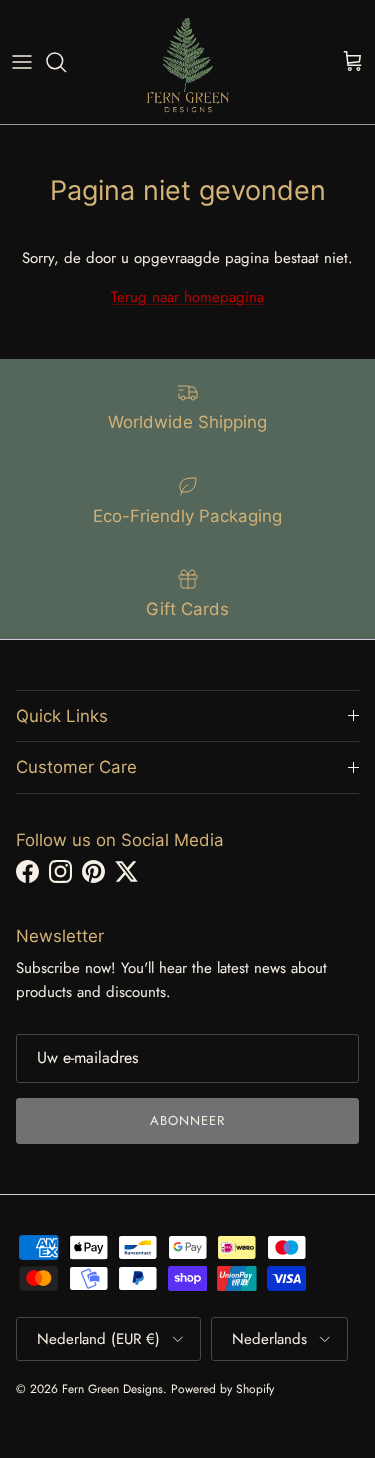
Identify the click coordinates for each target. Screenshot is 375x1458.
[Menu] (22, 62)
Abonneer (187, 1120)
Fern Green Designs (112, 1389)
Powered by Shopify (222, 1389)
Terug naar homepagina (187, 297)
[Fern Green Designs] (188, 62)
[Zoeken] (66, 62)
